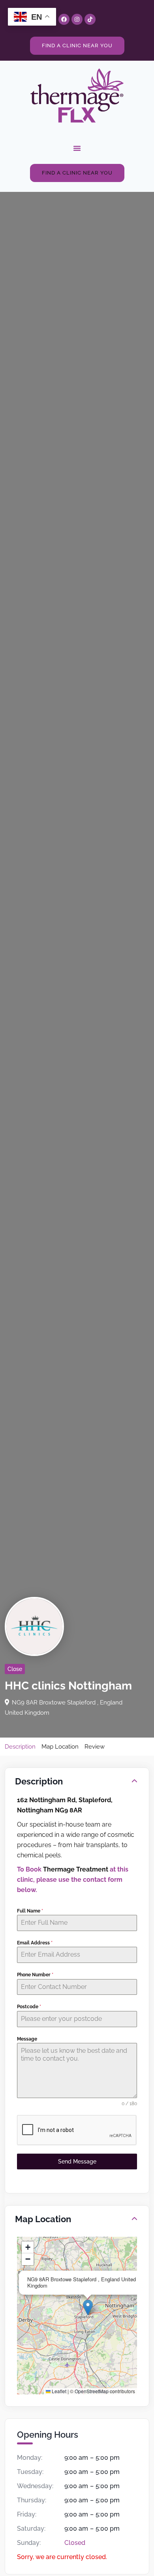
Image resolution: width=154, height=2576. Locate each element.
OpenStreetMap (92, 2391)
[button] (77, 148)
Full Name (30, 1911)
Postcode (29, 2007)
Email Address (35, 1943)
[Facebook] (64, 19)
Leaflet (58, 2391)
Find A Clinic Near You (77, 46)
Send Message (77, 2162)
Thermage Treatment (76, 1869)
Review (95, 1747)
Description (20, 1747)
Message (27, 2039)
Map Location (60, 1747)
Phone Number (35, 1975)
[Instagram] (77, 19)
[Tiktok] (90, 19)
